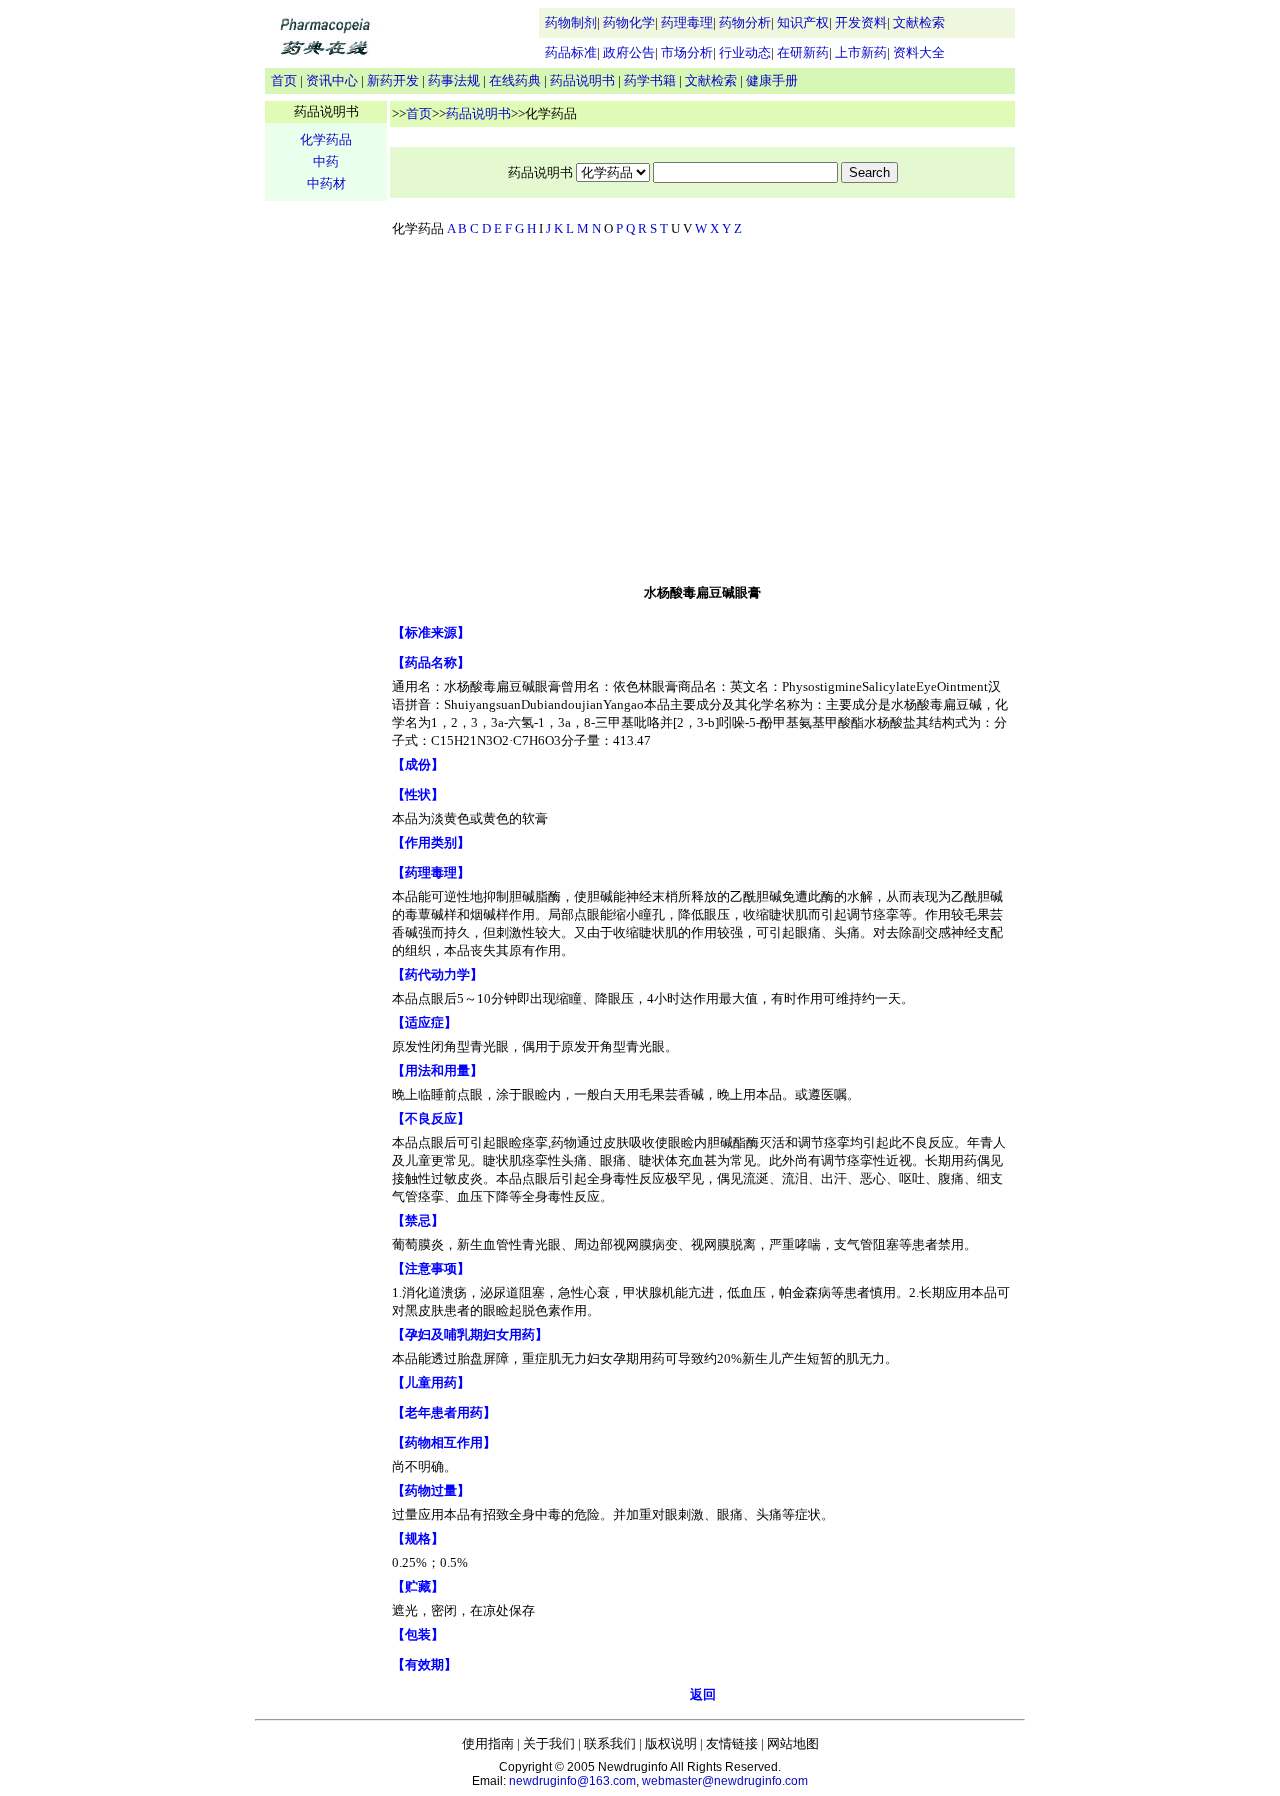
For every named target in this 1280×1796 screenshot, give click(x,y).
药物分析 (745, 22)
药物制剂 (571, 22)
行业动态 (745, 52)
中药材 (326, 183)
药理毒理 (687, 22)
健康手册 (772, 80)
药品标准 (571, 52)
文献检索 (919, 22)
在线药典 (515, 80)
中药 (326, 161)
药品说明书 (582, 80)
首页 (284, 80)
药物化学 (629, 22)
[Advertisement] (703, 415)
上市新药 (861, 52)
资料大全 (919, 52)
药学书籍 (650, 80)
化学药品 (326, 139)
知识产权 (803, 22)
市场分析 (687, 52)
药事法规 (454, 80)
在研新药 (803, 52)
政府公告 (629, 52)
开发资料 (861, 22)
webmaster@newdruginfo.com (725, 1781)
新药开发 (393, 80)
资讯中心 (332, 80)
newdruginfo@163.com (572, 1781)
